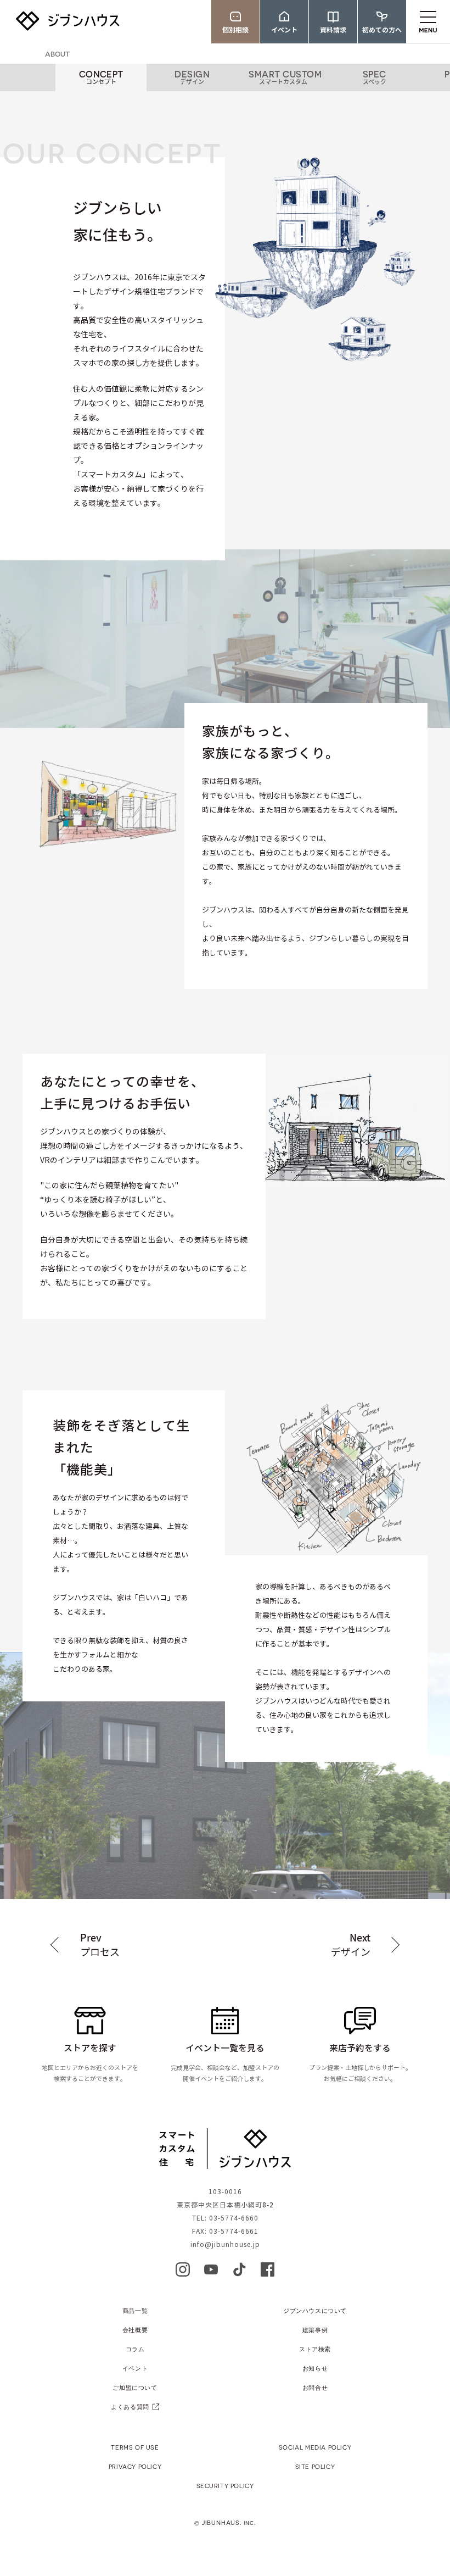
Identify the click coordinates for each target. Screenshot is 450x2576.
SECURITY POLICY (225, 2486)
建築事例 (315, 2330)
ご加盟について (135, 2387)
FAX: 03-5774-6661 (225, 2231)
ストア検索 (315, 2349)
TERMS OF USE (135, 2447)
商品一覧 (135, 2310)
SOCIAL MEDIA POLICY (315, 2447)
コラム (135, 2349)
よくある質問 (130, 2407)
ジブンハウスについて (315, 2310)
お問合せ (315, 2387)
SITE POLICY (315, 2466)
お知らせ (315, 2368)
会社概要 (135, 2330)
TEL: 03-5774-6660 (225, 2218)
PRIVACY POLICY (135, 2466)
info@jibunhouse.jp (225, 2244)
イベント (135, 2368)
